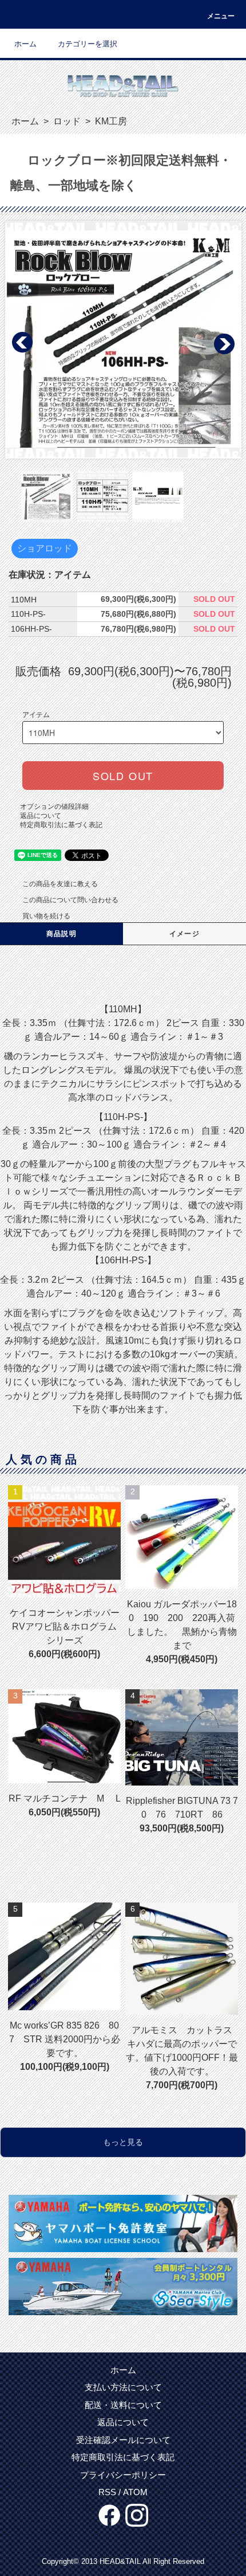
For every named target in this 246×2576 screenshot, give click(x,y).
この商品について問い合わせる (70, 900)
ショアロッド (45, 548)
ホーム (25, 44)
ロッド (66, 121)
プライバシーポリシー (123, 2475)
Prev (23, 343)
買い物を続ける (46, 916)
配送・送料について (123, 2405)
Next (224, 343)
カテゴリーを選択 (88, 44)
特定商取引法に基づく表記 (61, 825)
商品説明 (61, 934)
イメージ (184, 934)
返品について (41, 816)
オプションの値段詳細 (54, 807)
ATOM (135, 2492)
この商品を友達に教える (60, 884)
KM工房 (110, 121)
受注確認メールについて (123, 2440)
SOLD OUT (123, 776)
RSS (107, 2492)
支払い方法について (123, 2387)
